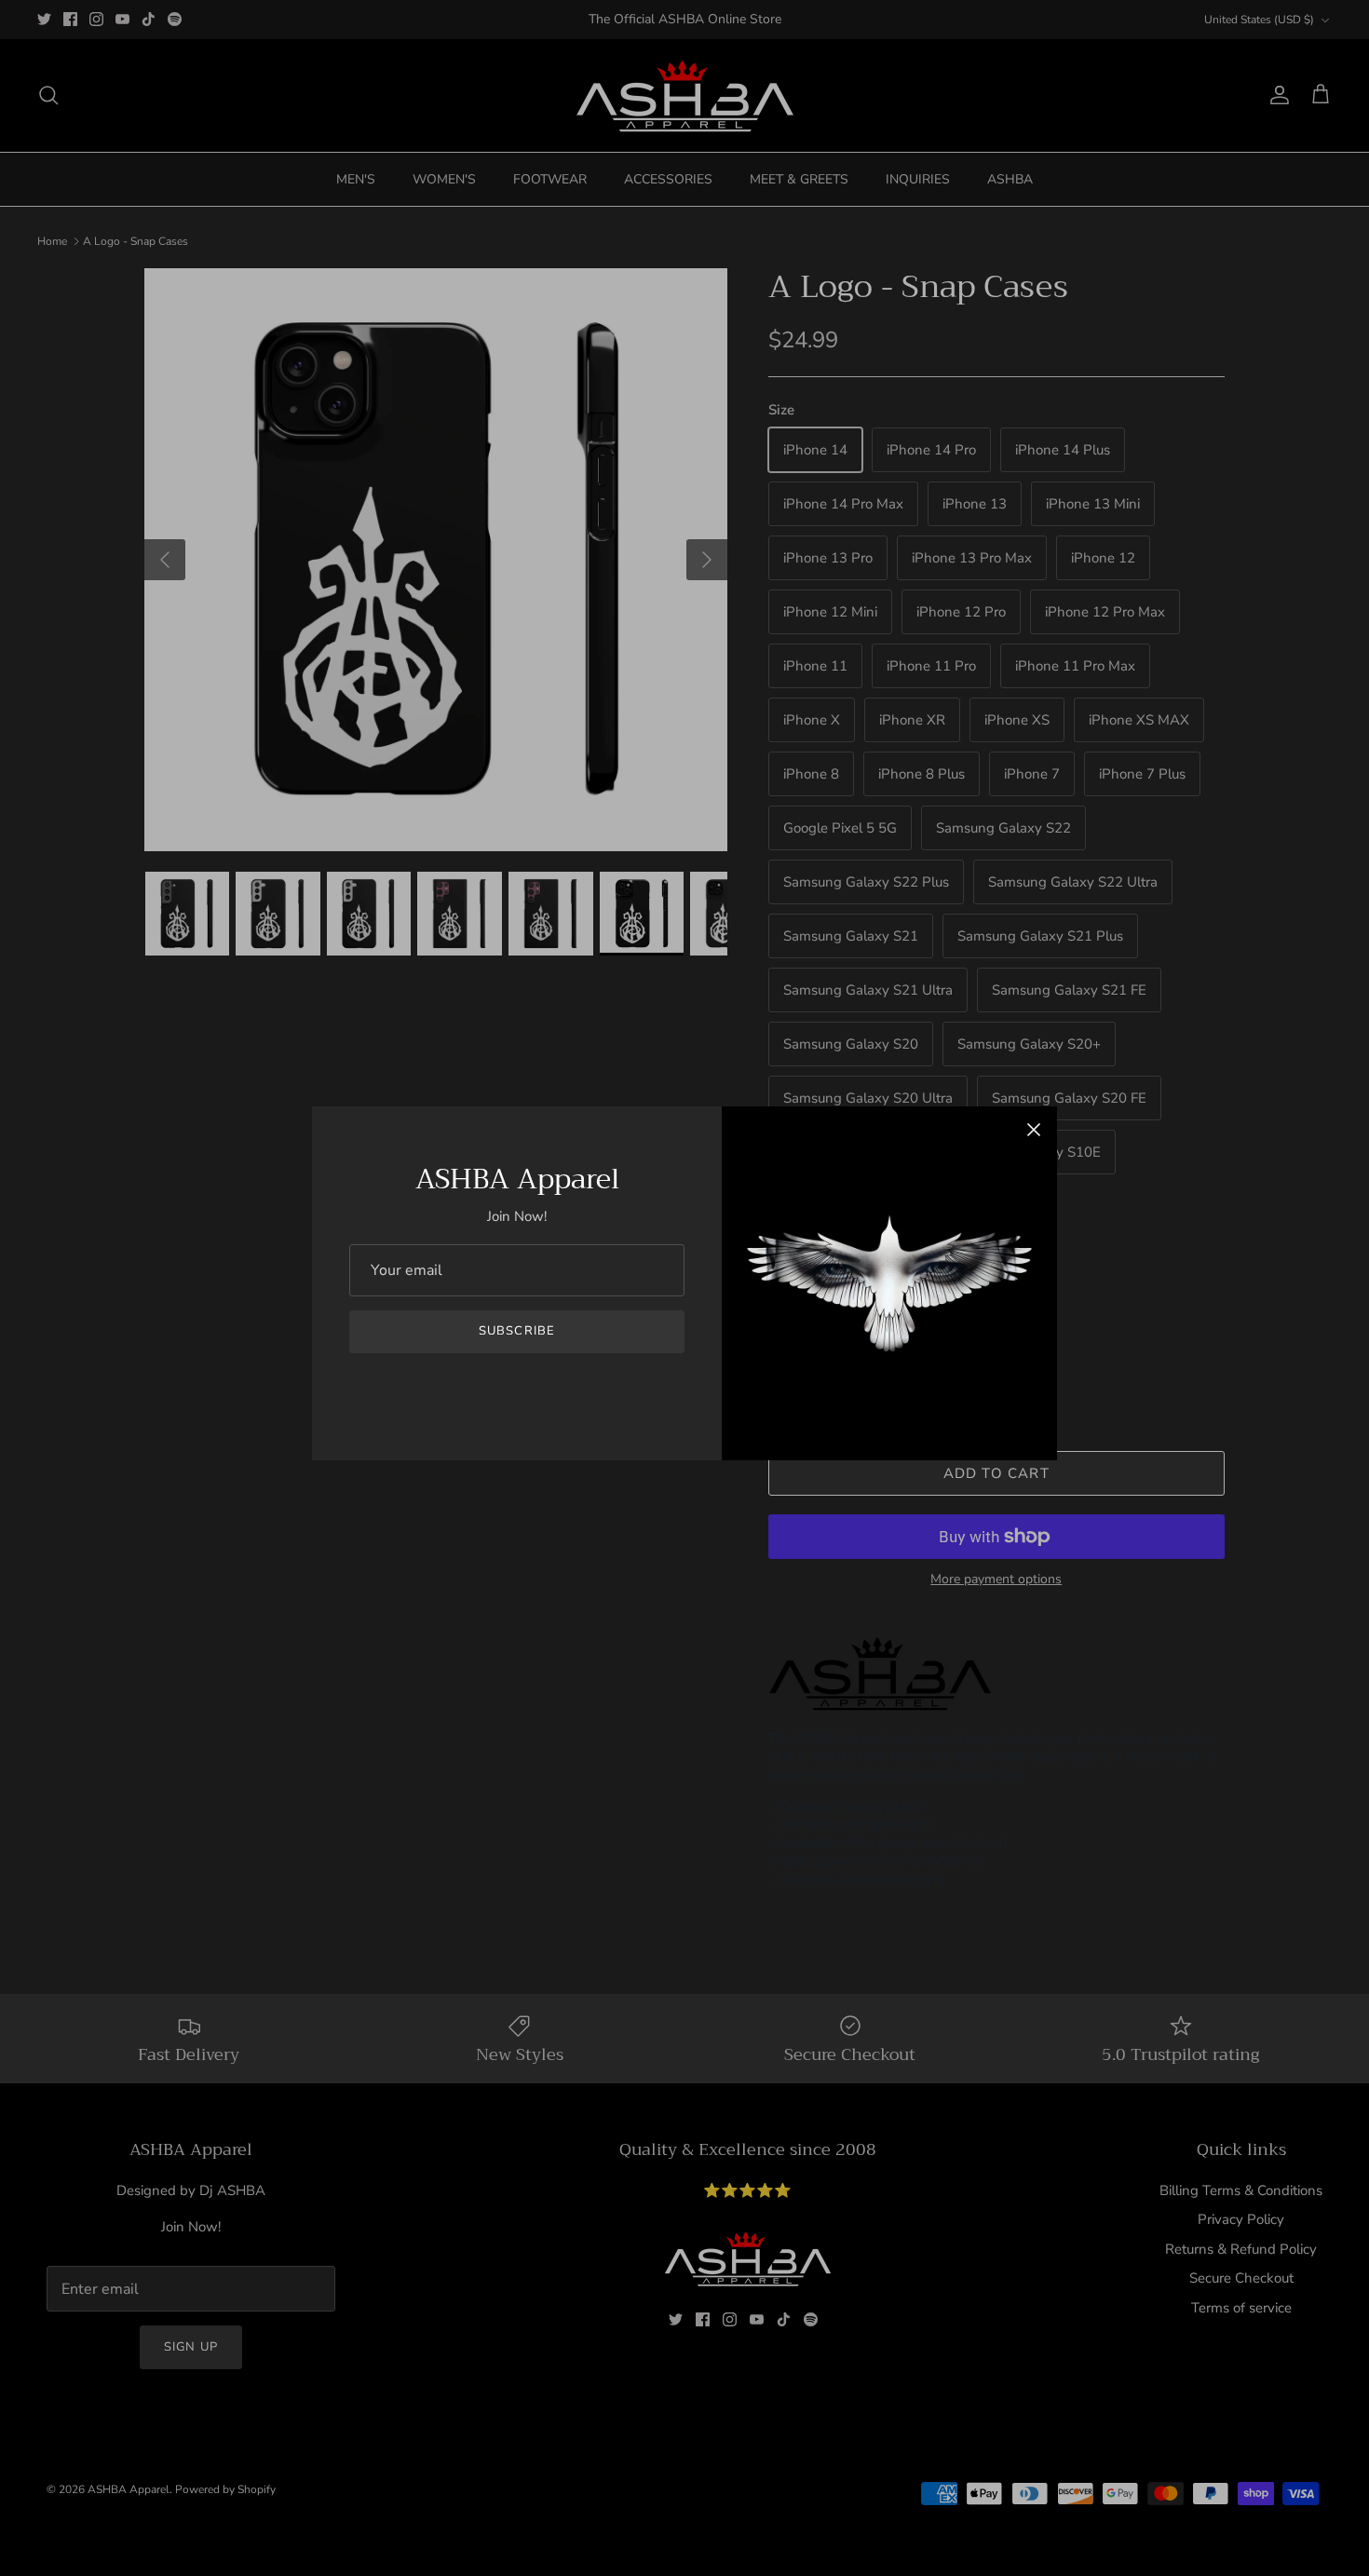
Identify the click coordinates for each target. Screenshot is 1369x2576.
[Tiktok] (557, 1388)
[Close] (1034, 1130)
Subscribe (516, 1331)
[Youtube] (530, 1388)
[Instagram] (503, 1388)
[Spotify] (584, 1388)
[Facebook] (476, 1388)
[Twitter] (449, 1388)
